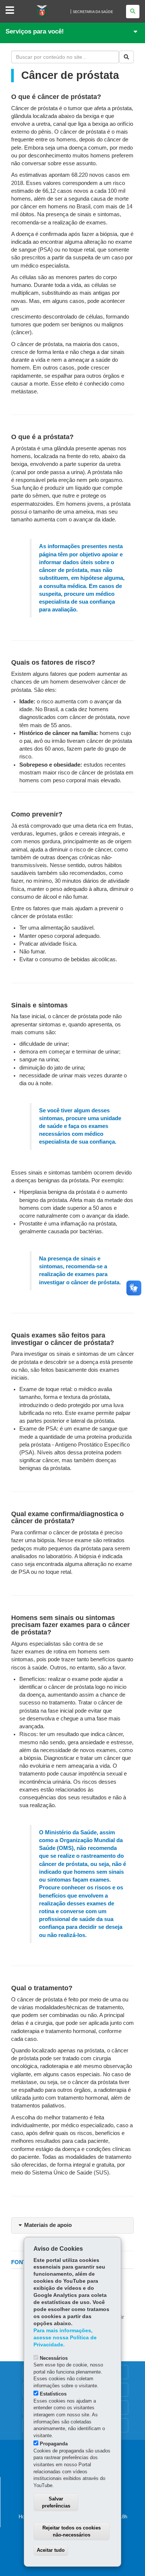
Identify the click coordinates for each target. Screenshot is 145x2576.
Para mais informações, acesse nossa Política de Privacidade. (65, 2338)
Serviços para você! (35, 31)
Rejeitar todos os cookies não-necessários (72, 2531)
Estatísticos (53, 2394)
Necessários (54, 2358)
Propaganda (54, 2444)
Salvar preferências (56, 2502)
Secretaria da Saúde (93, 12)
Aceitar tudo (51, 2550)
